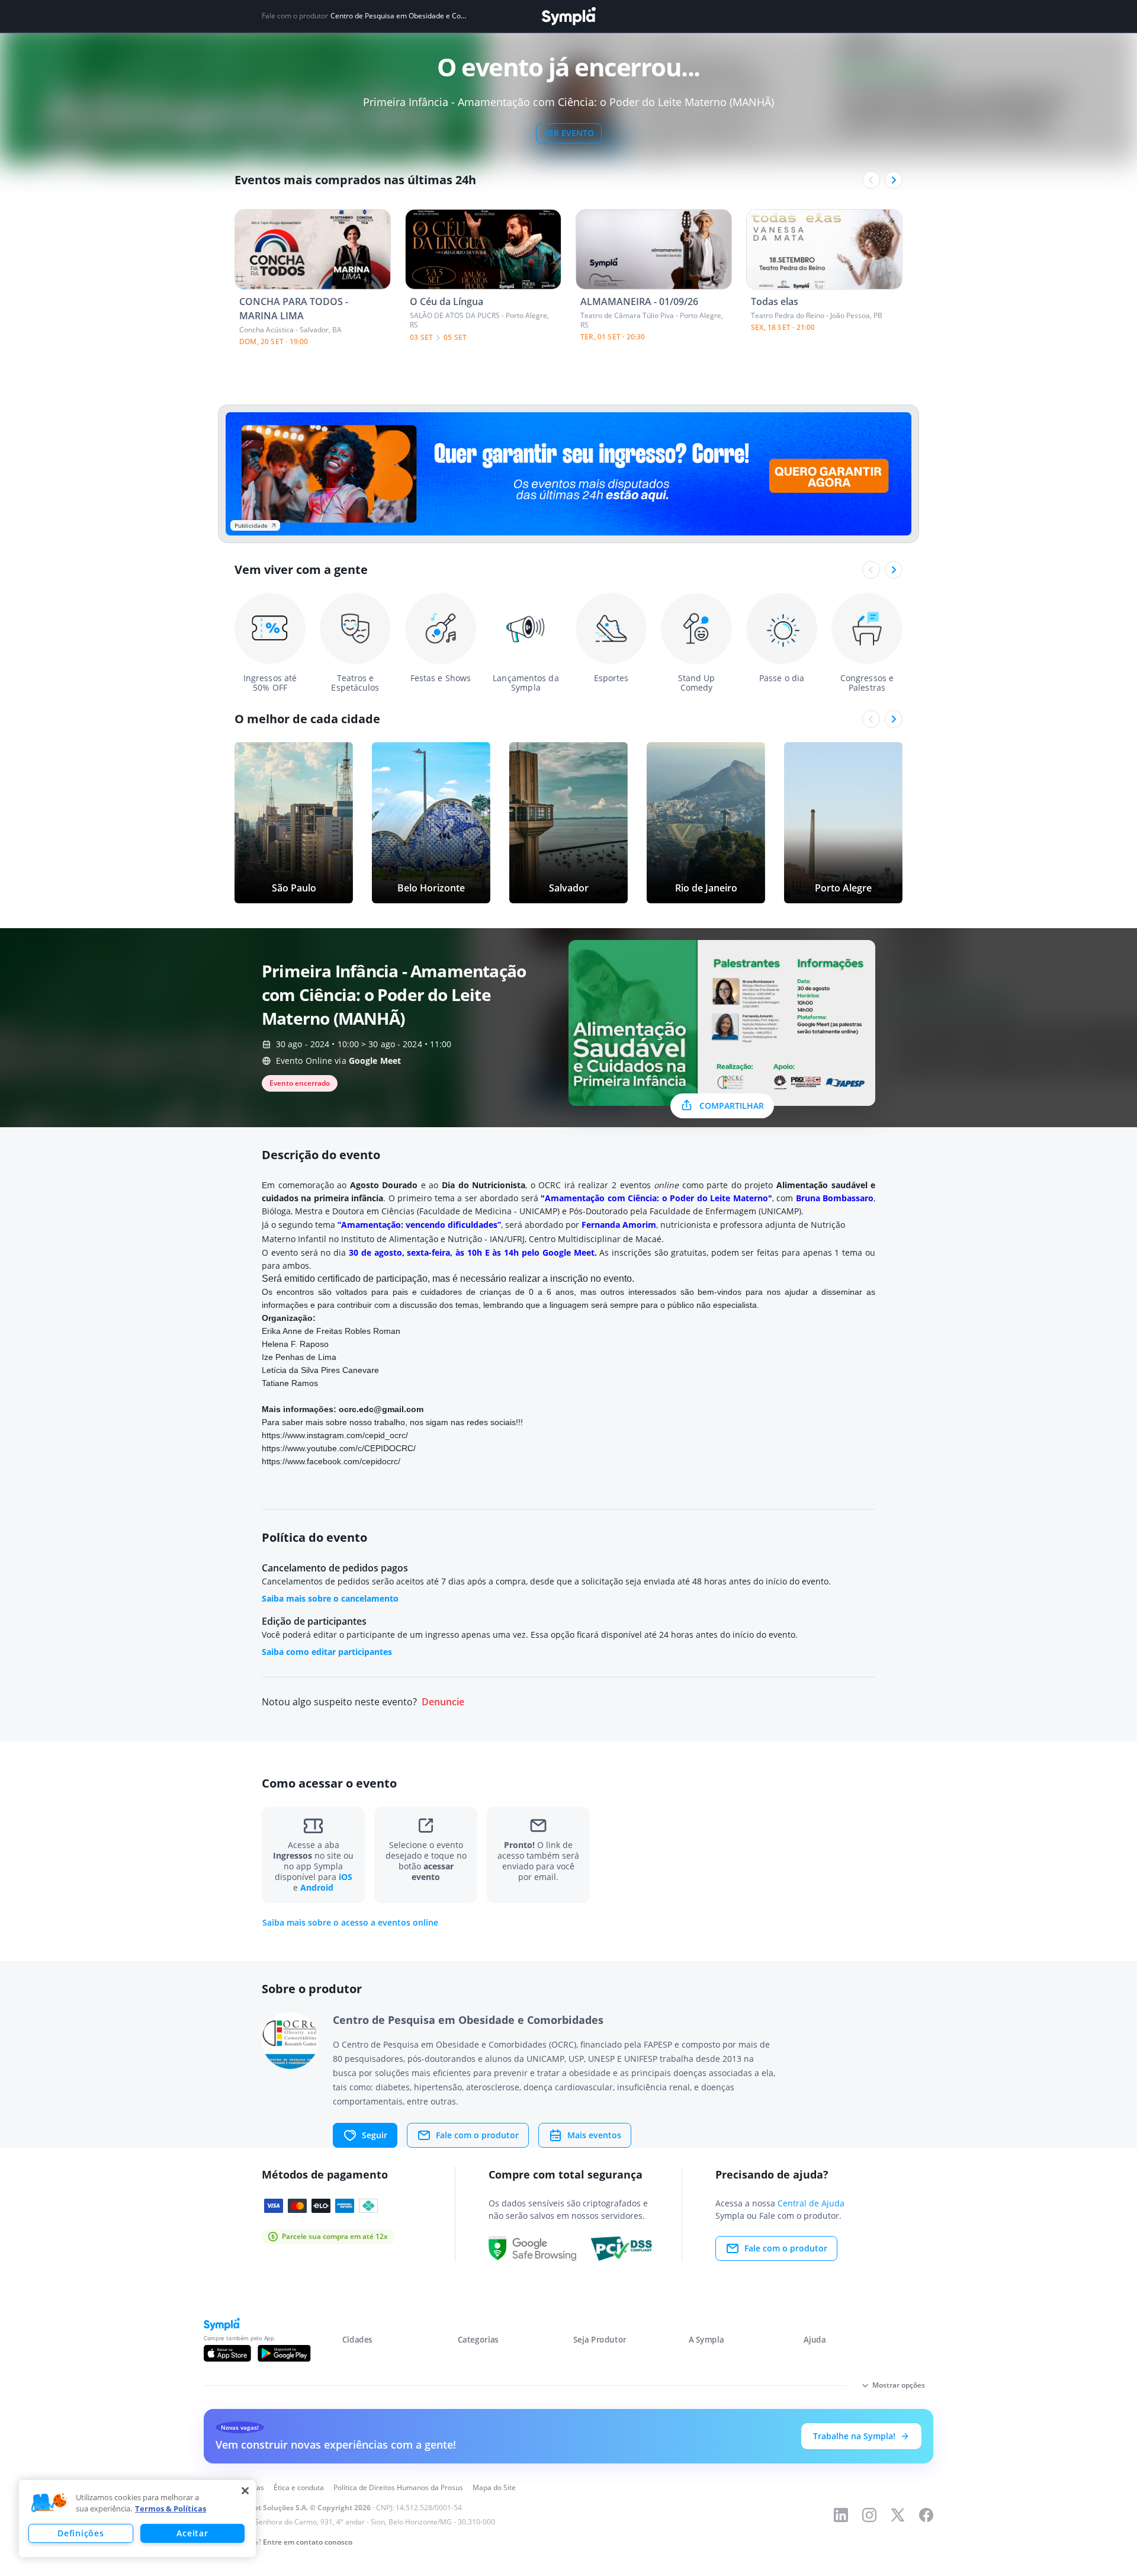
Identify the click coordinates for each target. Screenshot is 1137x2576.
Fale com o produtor (477, 2135)
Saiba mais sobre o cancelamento (330, 1598)
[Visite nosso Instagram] (869, 2515)
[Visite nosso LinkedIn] (841, 2515)
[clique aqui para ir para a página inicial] (568, 16)
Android (317, 1887)
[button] (49, 2503)
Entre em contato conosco (308, 2542)
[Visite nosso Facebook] (926, 2515)
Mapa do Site (494, 2487)
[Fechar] (245, 2491)
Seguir (375, 2135)
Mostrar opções (899, 2385)
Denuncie (443, 1702)
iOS (346, 1877)
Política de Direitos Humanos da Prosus (398, 2487)
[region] (137, 2519)
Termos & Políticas (171, 2508)
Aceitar (192, 2533)
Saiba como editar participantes (327, 1652)
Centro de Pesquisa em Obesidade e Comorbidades (398, 16)
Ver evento (569, 133)
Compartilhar (732, 1106)
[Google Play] (284, 2353)
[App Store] (227, 2353)
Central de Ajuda (811, 2203)
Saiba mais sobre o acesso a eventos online (350, 1923)
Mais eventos (594, 2135)
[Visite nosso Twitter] (898, 2515)
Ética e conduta (299, 2487)
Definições (81, 2533)
